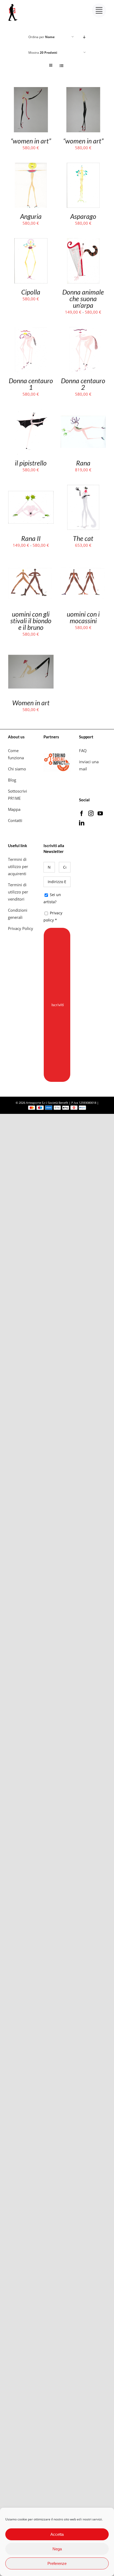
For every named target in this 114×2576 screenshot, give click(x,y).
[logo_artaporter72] (13, 4)
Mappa (14, 809)
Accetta (57, 2534)
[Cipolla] (31, 242)
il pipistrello (31, 463)
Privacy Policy (21, 928)
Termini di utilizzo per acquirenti (18, 866)
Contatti (15, 820)
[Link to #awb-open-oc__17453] (99, 10)
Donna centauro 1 (31, 384)
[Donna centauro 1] (31, 331)
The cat (83, 538)
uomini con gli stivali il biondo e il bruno (31, 621)
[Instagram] (91, 814)
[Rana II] (31, 488)
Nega (57, 2549)
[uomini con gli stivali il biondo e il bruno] (31, 564)
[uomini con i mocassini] (83, 564)
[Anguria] (31, 166)
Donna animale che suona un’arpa (83, 299)
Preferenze (57, 2563)
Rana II (31, 538)
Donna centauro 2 (83, 384)
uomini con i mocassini (83, 617)
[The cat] (83, 488)
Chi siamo (17, 769)
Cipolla (31, 292)
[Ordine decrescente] (84, 37)
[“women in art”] (31, 91)
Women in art (31, 703)
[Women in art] (31, 653)
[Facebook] (82, 814)
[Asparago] (83, 166)
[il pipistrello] (31, 413)
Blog (12, 780)
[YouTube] (100, 814)
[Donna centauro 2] (83, 331)
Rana (83, 463)
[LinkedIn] (82, 823)
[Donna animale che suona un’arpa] (83, 242)
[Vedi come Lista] (61, 65)
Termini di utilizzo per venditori (18, 892)
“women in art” (31, 141)
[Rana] (83, 413)
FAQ (83, 751)
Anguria (31, 216)
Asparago (83, 216)
